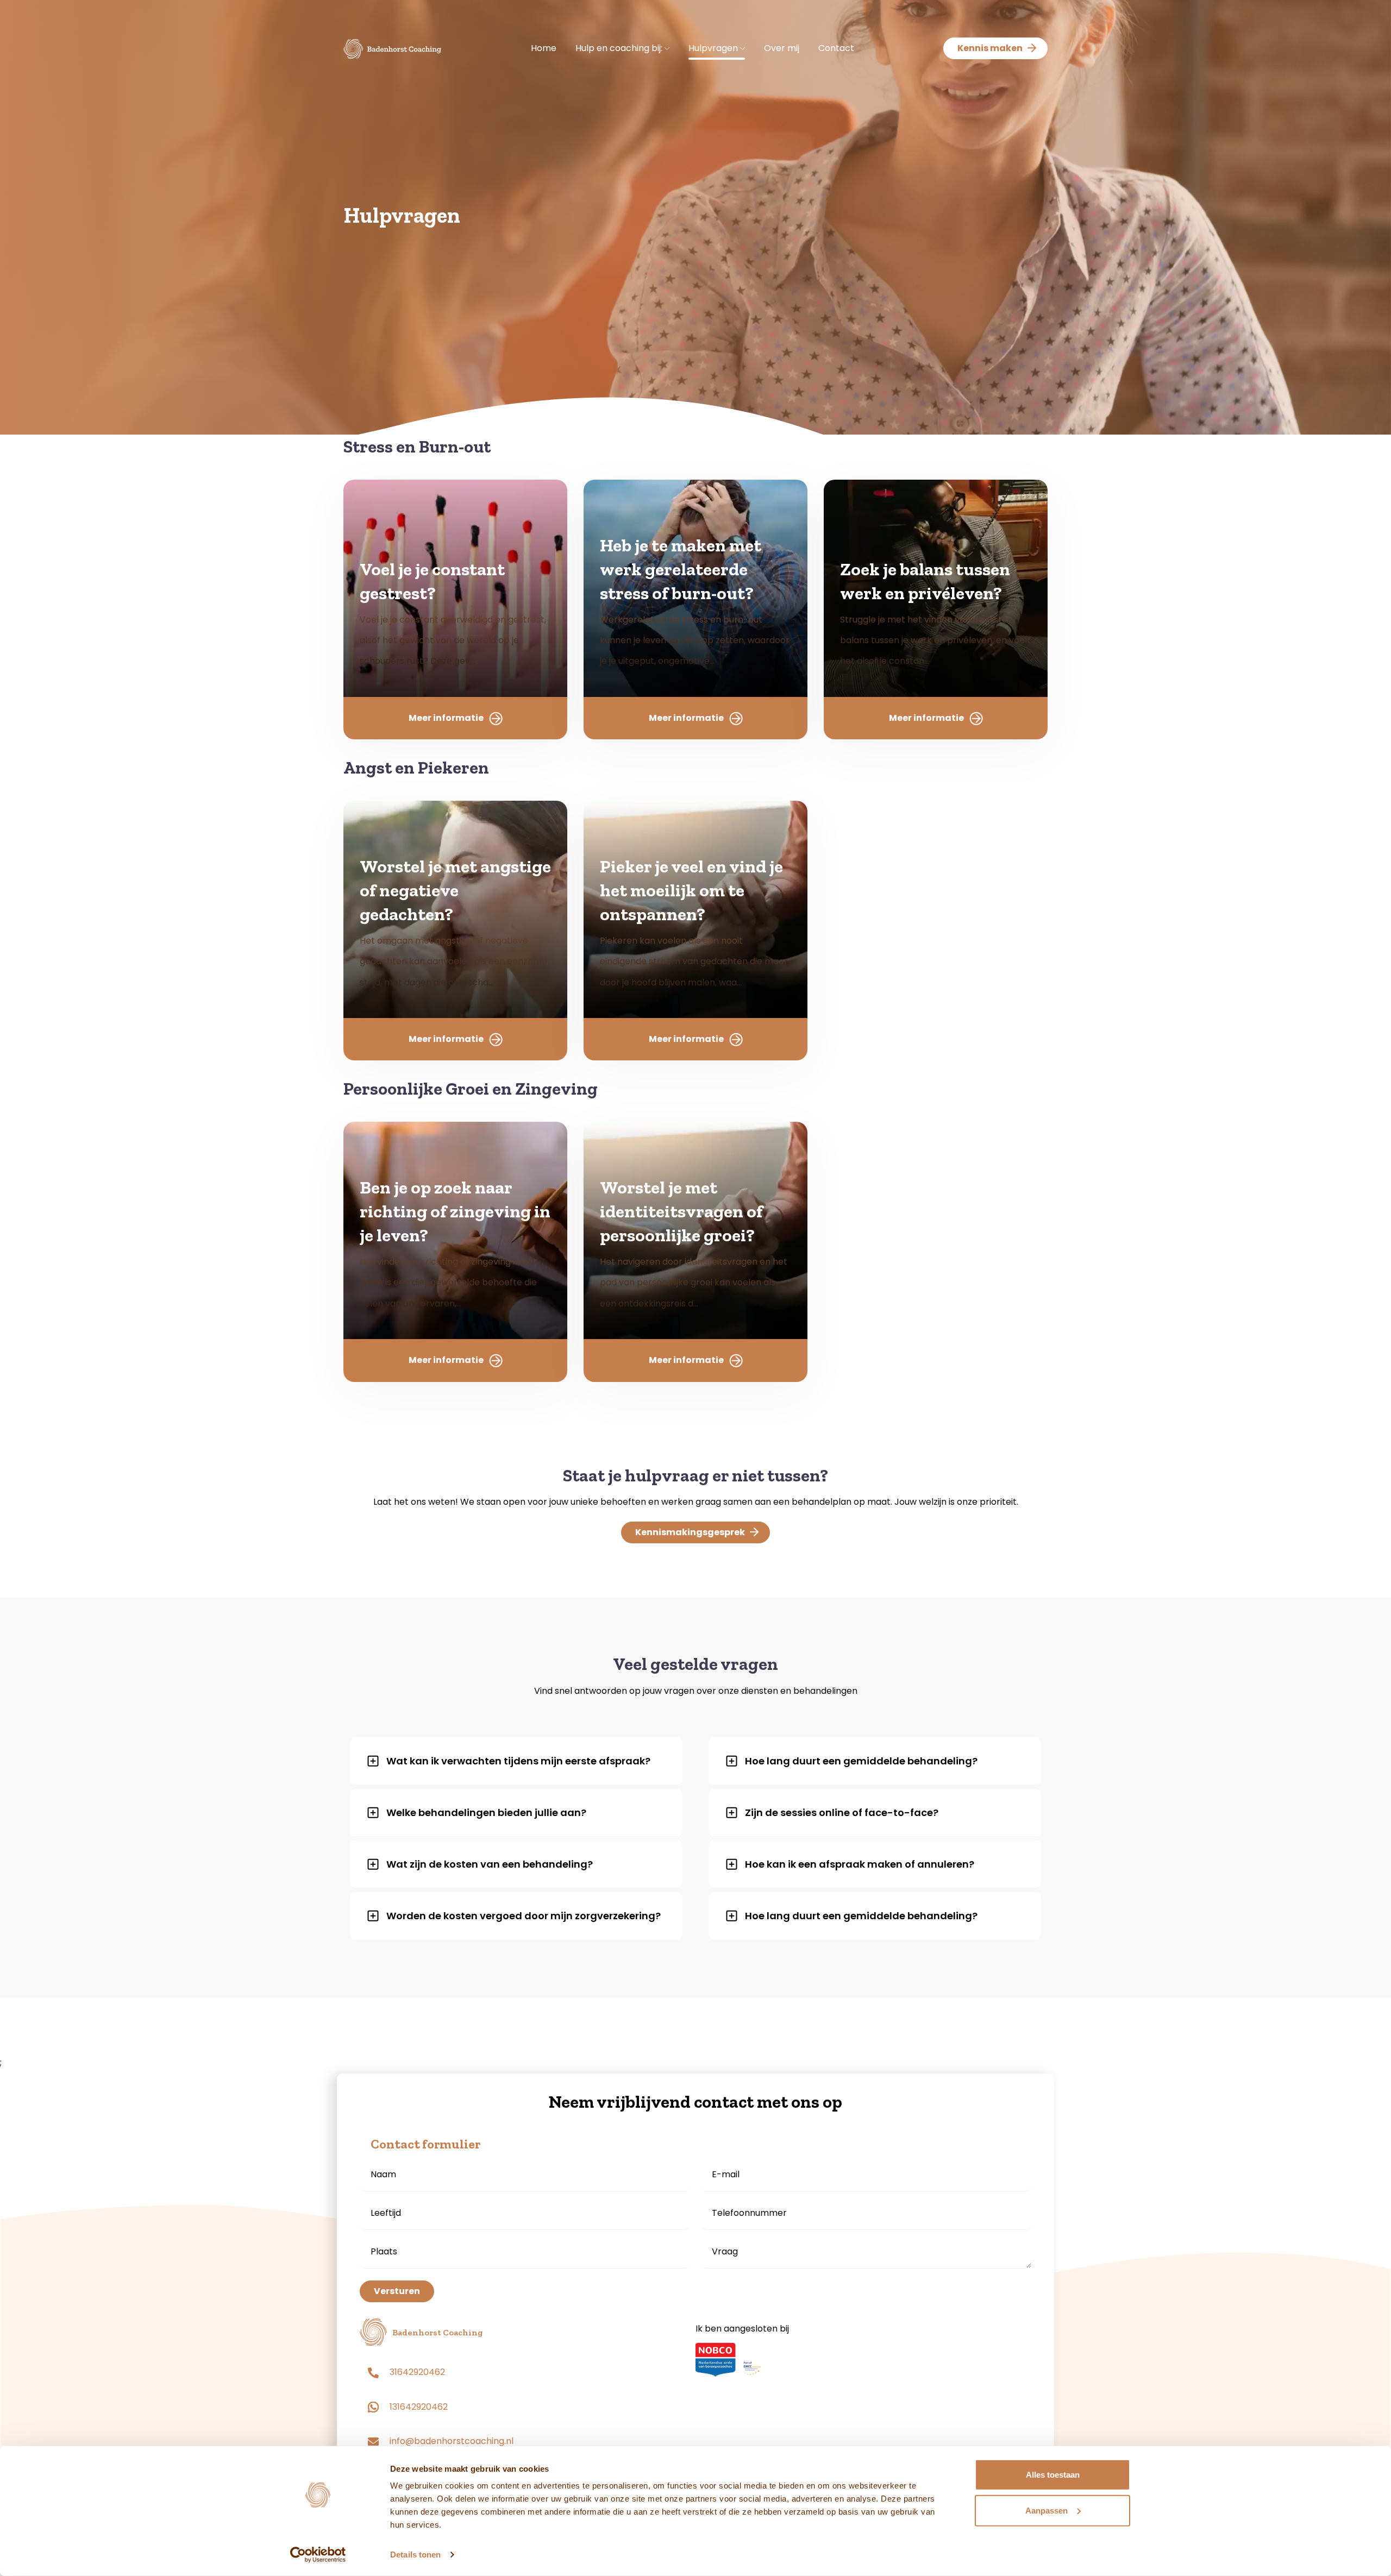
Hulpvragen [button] (714, 48)
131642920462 (419, 2407)
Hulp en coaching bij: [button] (620, 48)
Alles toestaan (1053, 2475)
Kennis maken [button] (990, 48)
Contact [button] (836, 48)
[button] (392, 48)
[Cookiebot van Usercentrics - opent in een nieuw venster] (318, 2555)
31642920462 (417, 2372)
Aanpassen (1047, 2510)
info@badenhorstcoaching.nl (452, 2441)
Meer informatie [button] (446, 718)
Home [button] (544, 48)
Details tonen (415, 2555)
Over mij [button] (782, 48)
